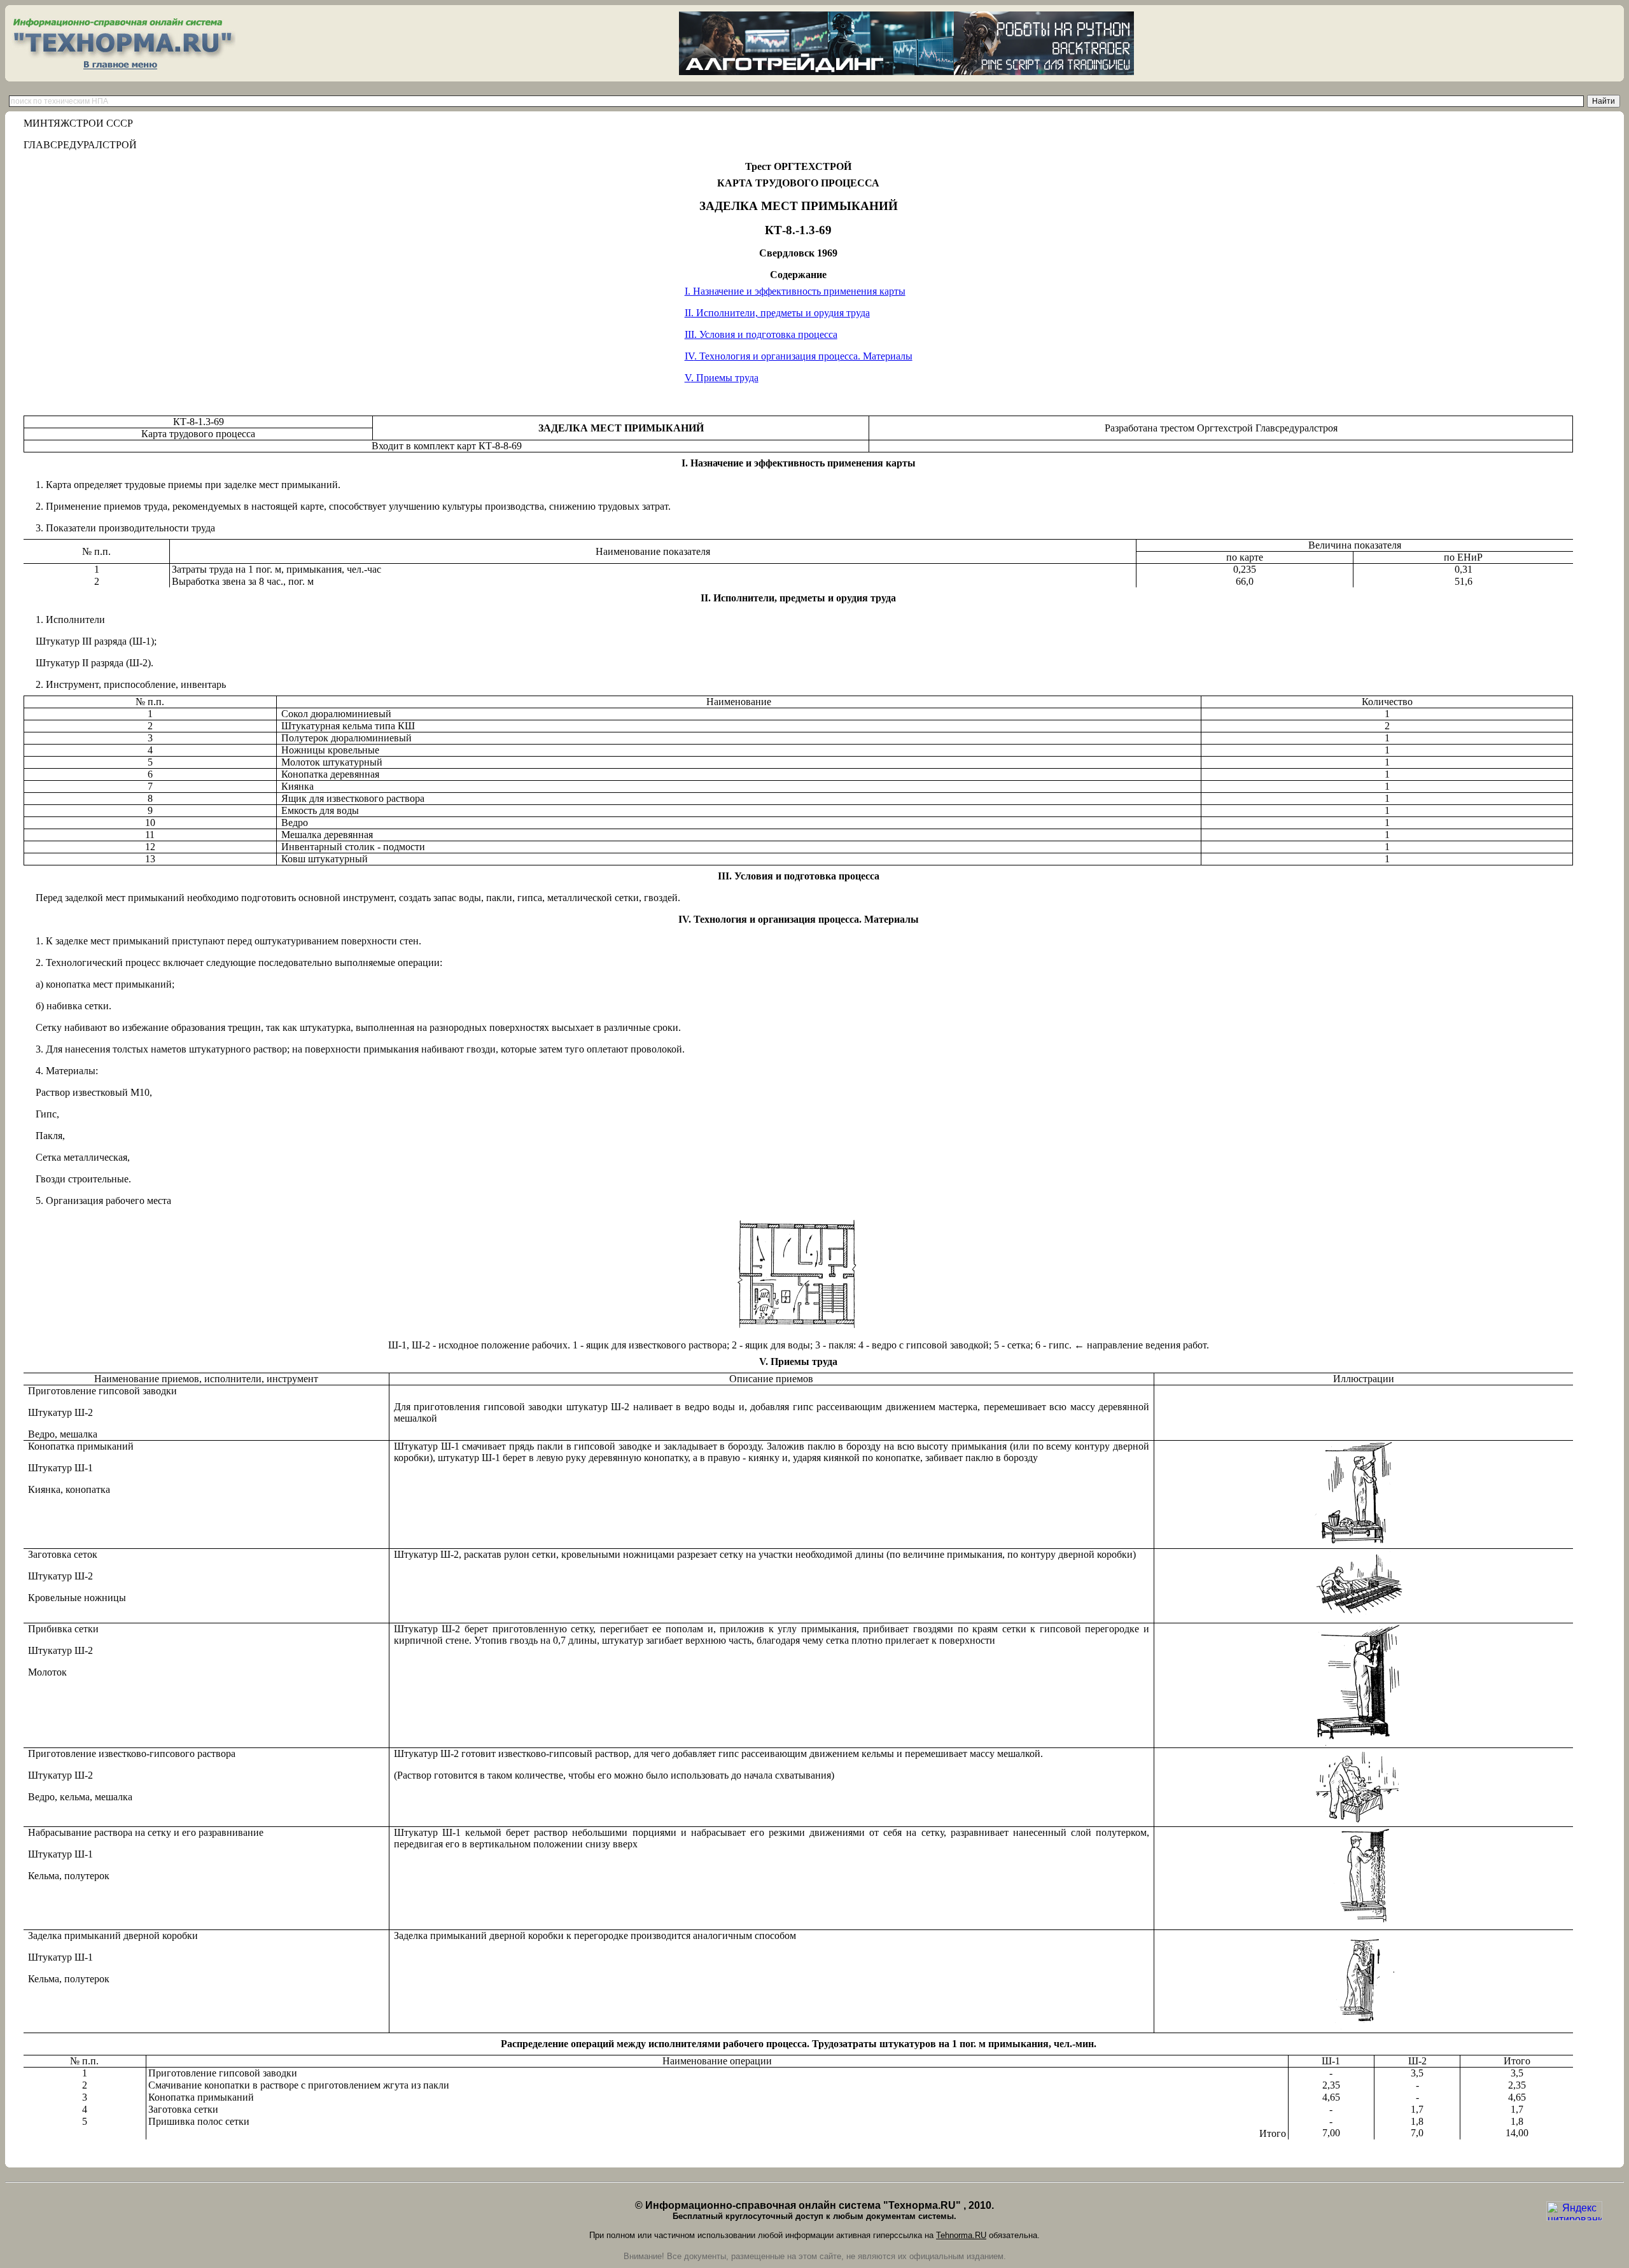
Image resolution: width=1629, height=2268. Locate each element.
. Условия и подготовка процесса (761, 334)
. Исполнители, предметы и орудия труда (777, 313)
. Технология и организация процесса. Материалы (799, 356)
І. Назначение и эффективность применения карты (795, 291)
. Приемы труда (722, 378)
